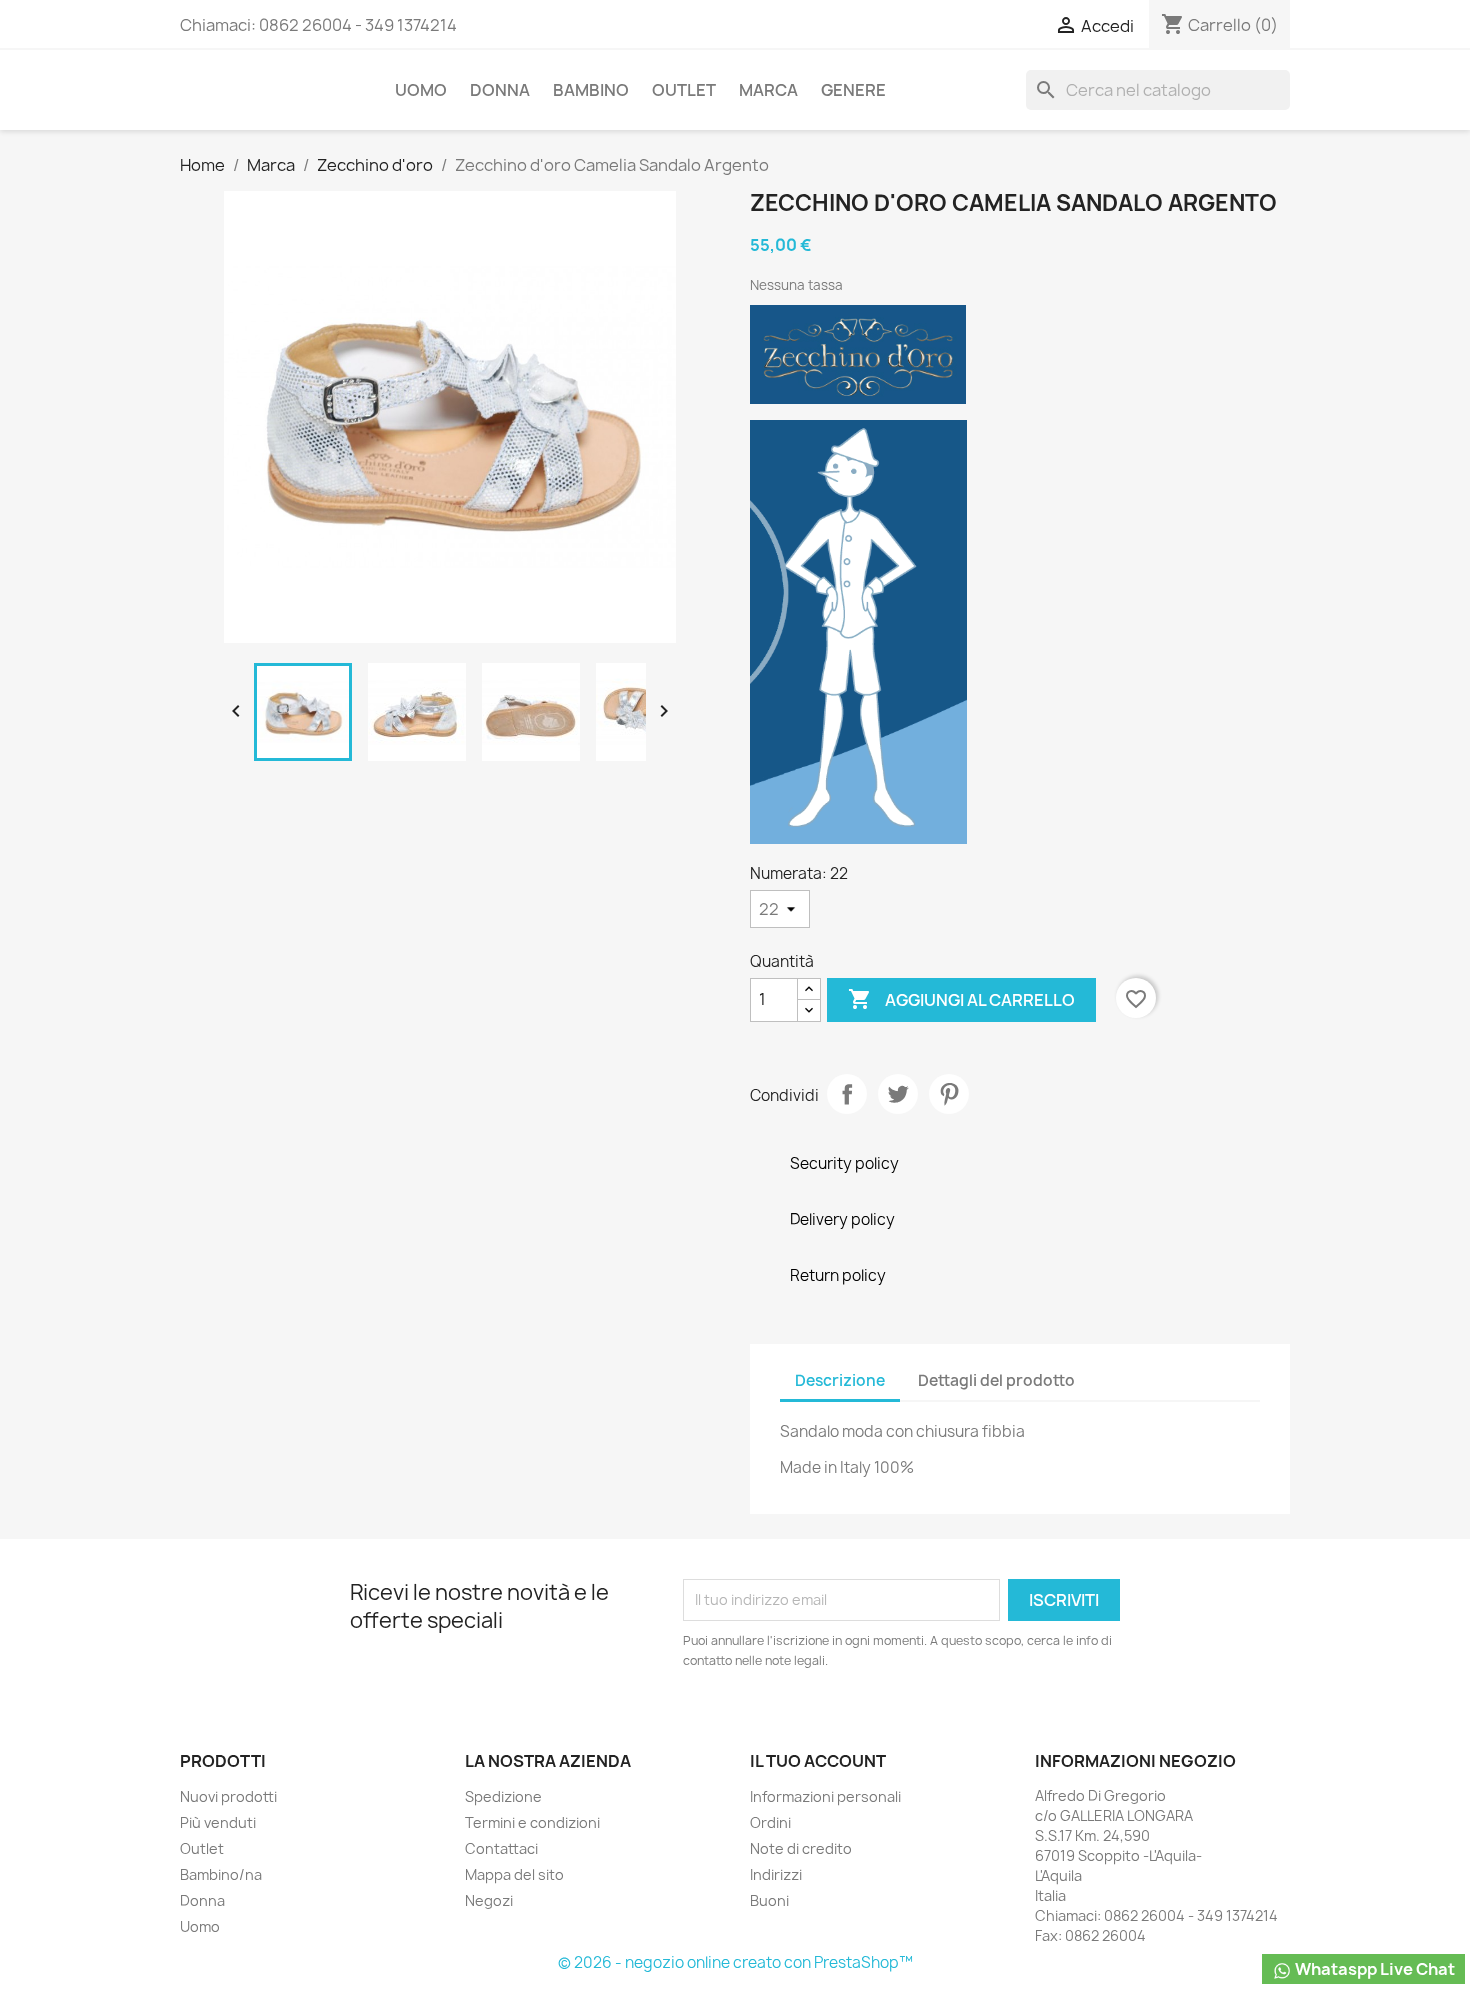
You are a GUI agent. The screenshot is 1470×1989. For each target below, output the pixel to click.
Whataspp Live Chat (1373, 1969)
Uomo (421, 90)
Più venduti (218, 1822)
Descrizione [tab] (840, 1380)
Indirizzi (776, 1874)
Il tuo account (818, 1761)
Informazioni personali (825, 1796)
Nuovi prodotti (228, 1796)
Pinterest (949, 1094)
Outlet (684, 90)
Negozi (489, 1900)
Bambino (591, 90)
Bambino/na (221, 1874)
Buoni (769, 1900)
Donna (500, 90)
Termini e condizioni (532, 1822)
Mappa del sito (514, 1874)
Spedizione (503, 1796)
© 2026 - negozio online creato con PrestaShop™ (735, 1962)
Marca (768, 90)
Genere (853, 90)
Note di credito (801, 1848)
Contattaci (501, 1848)
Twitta (898, 1094)
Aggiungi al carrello (961, 999)
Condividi (847, 1094)
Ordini (770, 1822)
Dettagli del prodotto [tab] (996, 1380)
